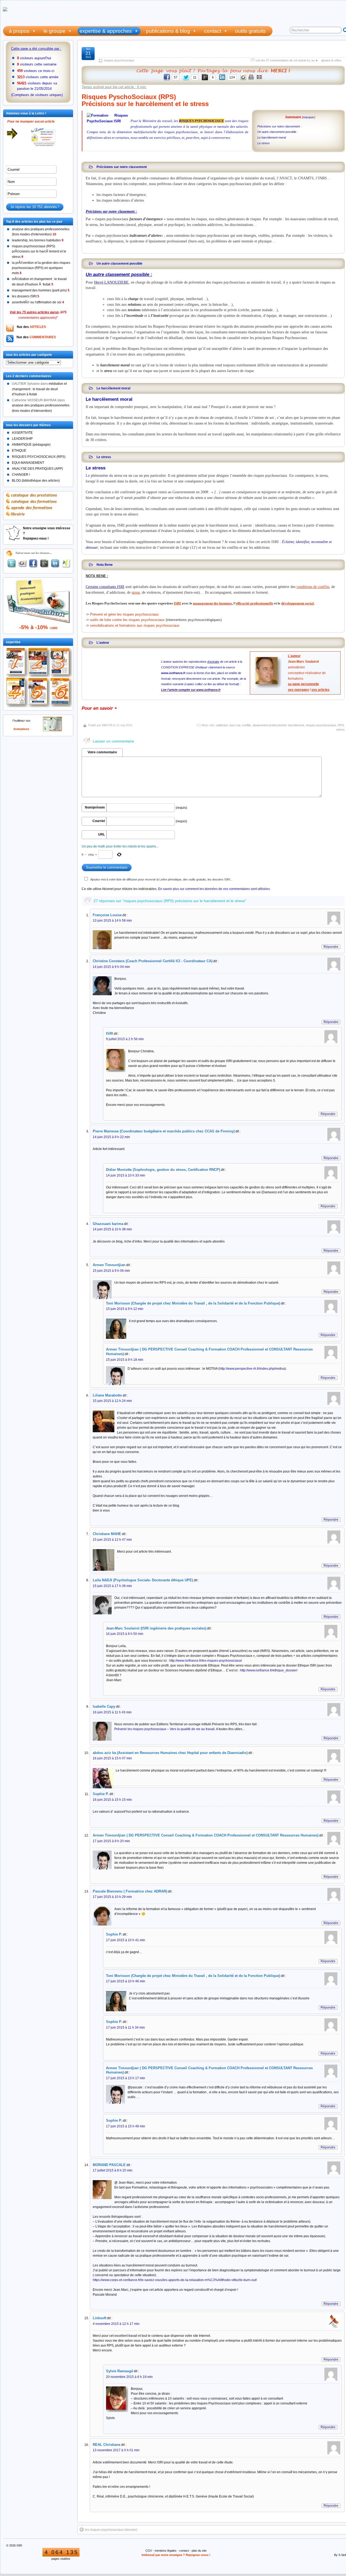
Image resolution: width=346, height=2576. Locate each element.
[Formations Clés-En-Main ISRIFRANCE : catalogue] (52, 730)
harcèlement (296, 725)
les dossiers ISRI (26, 296)
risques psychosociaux (119, 60)
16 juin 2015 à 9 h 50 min (125, 1634)
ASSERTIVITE (22, 433)
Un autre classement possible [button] (119, 263)
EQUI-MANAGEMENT (28, 463)
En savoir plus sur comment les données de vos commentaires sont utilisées (214, 889)
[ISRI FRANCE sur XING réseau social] (66, 563)
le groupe (54, 31)
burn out (235, 725)
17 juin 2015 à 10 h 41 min (126, 1940)
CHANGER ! (21, 475)
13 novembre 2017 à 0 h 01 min (116, 2450)
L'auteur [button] (103, 643)
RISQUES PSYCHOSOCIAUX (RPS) (39, 457)
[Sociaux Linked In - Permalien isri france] (55, 563)
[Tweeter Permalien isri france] (12, 563)
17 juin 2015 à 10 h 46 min (126, 1981)
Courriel (99, 821)
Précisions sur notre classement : (279, 126)
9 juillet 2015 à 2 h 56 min (125, 1039)
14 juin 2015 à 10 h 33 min (126, 1175)
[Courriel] (259, 79)
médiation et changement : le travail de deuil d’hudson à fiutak (39, 389)
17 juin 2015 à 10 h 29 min (112, 1897)
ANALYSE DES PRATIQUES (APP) (37, 469)
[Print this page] (251, 79)
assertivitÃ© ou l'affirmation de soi (38, 302)
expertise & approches (106, 31)
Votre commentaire (102, 752)
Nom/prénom (95, 807)
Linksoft (99, 2318)
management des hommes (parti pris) (41, 290)
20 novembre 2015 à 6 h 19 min (129, 2377)
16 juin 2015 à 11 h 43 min (112, 1712)
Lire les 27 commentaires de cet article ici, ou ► (287, 60)
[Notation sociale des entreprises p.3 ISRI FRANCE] (61, 693)
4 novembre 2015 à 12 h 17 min (116, 2324)
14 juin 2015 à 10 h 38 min (112, 1229)
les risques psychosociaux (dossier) (111, 2530)
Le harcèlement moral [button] (113, 388)
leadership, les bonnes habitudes (38, 240)
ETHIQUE (19, 451)
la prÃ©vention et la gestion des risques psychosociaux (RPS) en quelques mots (41, 268)
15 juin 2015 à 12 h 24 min (112, 1401)
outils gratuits (250, 31)
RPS (341, 725)
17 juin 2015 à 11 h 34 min (125, 2028)
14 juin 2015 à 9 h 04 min (111, 967)
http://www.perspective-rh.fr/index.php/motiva (252, 1369)
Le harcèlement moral (272, 137)
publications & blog (168, 31)
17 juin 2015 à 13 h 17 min (126, 2078)
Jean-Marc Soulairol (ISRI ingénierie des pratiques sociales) (156, 1628)
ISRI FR (107, 725)
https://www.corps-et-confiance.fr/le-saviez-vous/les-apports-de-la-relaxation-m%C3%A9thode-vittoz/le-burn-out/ (175, 2280)
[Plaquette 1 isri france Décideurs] (17, 663)
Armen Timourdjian (109, 1265)
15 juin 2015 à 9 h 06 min (111, 1271)
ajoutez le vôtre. (332, 60)
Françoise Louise (107, 915)
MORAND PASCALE (109, 2165)
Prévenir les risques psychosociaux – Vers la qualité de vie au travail (164, 1729)
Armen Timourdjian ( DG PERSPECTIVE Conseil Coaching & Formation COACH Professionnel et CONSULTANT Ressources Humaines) (206, 1835)
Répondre (331, 947)
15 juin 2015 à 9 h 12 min (125, 1309)
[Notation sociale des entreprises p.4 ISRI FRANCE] (17, 693)
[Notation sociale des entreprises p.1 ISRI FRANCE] (39, 693)
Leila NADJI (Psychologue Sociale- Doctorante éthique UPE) (143, 1580)
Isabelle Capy (104, 1706)
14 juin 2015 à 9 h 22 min (111, 1137)
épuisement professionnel (270, 725)
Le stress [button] (104, 457)
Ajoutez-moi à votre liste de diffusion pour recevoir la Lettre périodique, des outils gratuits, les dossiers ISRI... (161, 879)
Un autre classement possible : (278, 132)
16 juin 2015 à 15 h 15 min (112, 1800)
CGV (149, 2551)
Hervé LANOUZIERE (111, 282)
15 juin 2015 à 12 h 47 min (112, 1540)
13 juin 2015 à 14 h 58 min (112, 921)
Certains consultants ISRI (105, 587)
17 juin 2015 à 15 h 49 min (126, 2126)
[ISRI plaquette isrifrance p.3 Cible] (61, 663)
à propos (19, 31)
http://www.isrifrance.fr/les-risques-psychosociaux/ (206, 1661)
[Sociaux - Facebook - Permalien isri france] (34, 563)
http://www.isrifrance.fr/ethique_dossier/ (269, 1670)
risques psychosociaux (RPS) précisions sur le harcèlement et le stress (218, 52)
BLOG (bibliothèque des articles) (36, 481)
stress (340, 730)
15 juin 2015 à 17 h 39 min (112, 1586)
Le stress (264, 143)
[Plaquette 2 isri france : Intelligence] (39, 663)
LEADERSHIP (22, 439)
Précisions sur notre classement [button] (122, 167)
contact (213, 31)
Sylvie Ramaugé (119, 2371)
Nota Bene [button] (105, 565)
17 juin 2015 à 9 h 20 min (111, 1841)
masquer (309, 117)
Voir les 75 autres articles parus (34, 312)
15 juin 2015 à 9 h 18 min (125, 1360)
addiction (222, 725)
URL (102, 834)
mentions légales (166, 2551)
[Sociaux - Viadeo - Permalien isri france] (22, 564)
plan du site (199, 2551)
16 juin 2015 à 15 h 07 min (112, 1758)
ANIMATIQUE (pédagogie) (31, 445)
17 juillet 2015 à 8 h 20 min (113, 2170)
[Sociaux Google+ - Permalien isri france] (44, 563)
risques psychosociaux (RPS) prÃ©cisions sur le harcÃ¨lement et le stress (39, 251)
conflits (247, 725)
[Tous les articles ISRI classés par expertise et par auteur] (213, 71)
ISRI (109, 1034)
